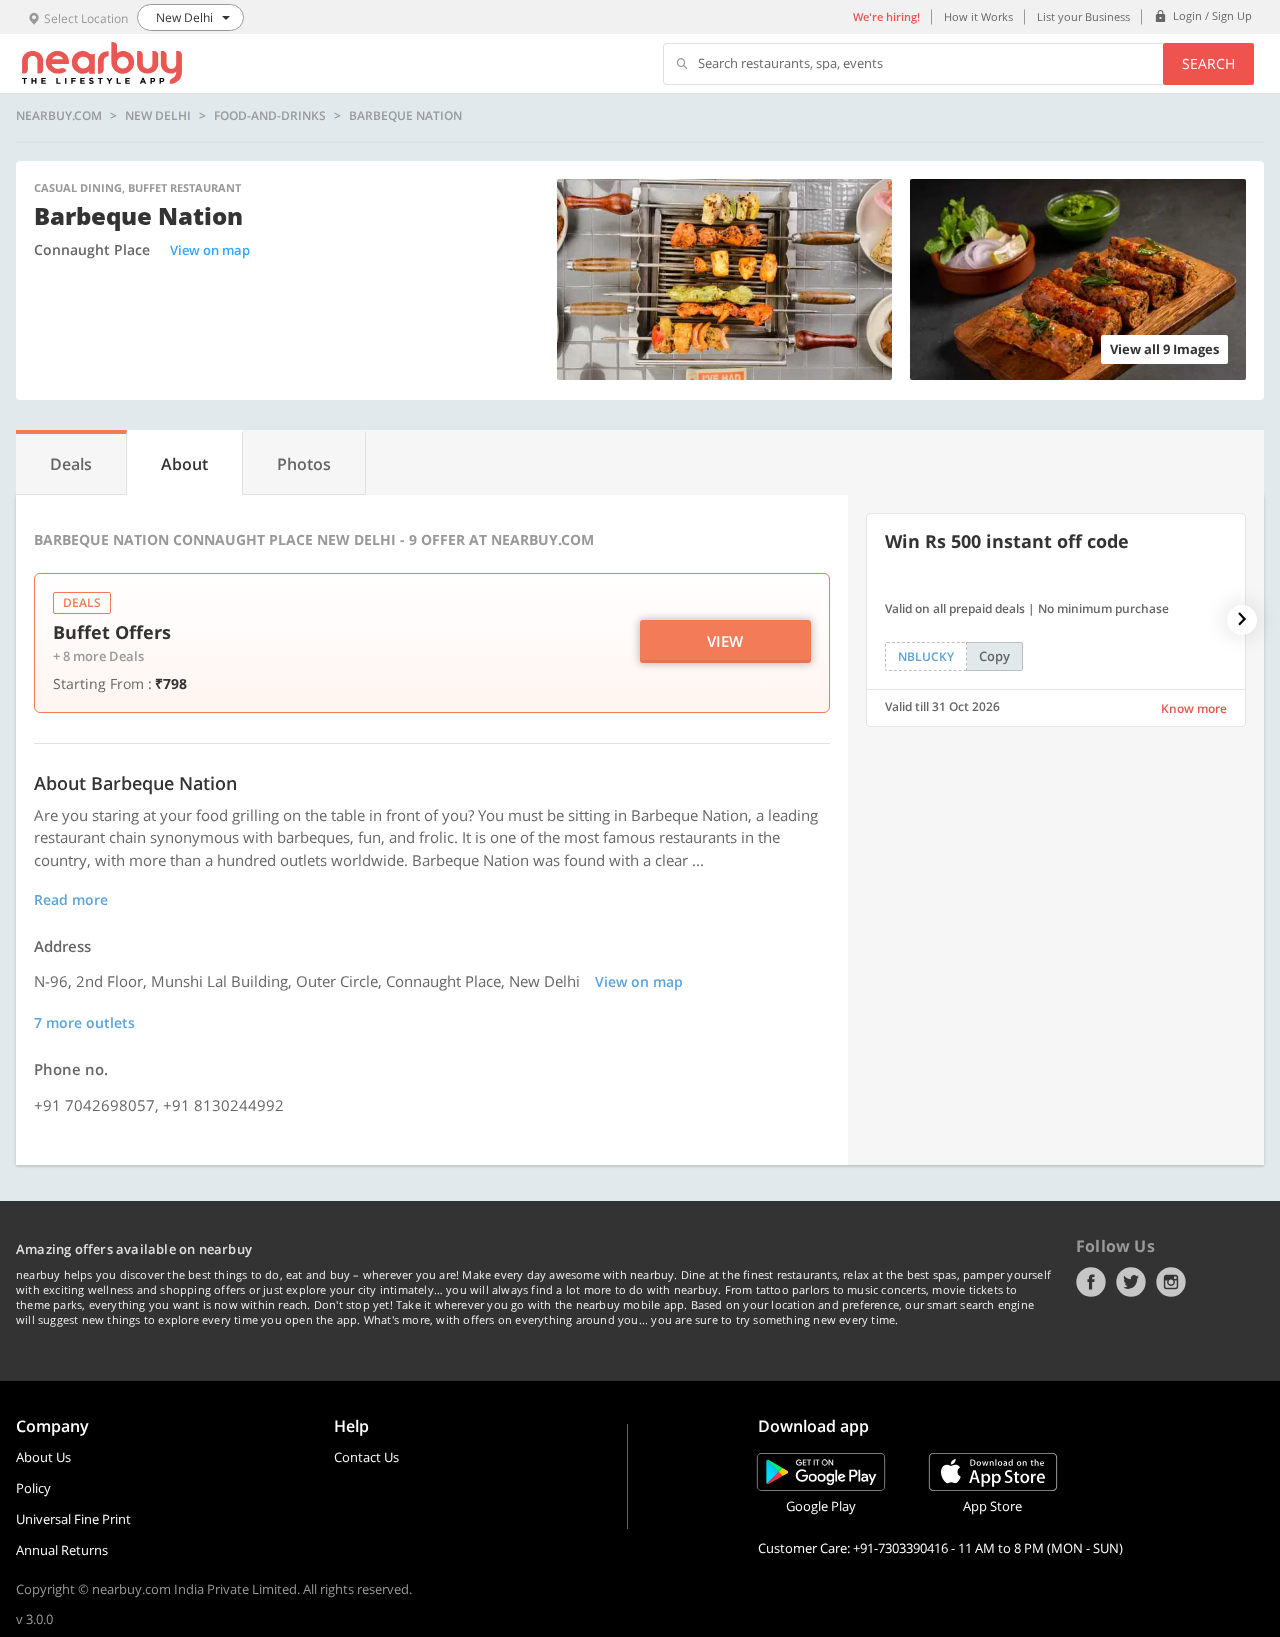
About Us (43, 1457)
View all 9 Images (1164, 349)
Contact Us (366, 1457)
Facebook (1091, 1282)
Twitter (1131, 1282)
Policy (33, 1488)
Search (1208, 63)
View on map (210, 250)
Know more (1194, 708)
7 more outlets (84, 1022)
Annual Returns (62, 1550)
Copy (994, 656)
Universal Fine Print (73, 1519)
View (725, 641)
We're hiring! (886, 16)
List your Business (1083, 16)
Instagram (1171, 1282)
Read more (71, 899)
